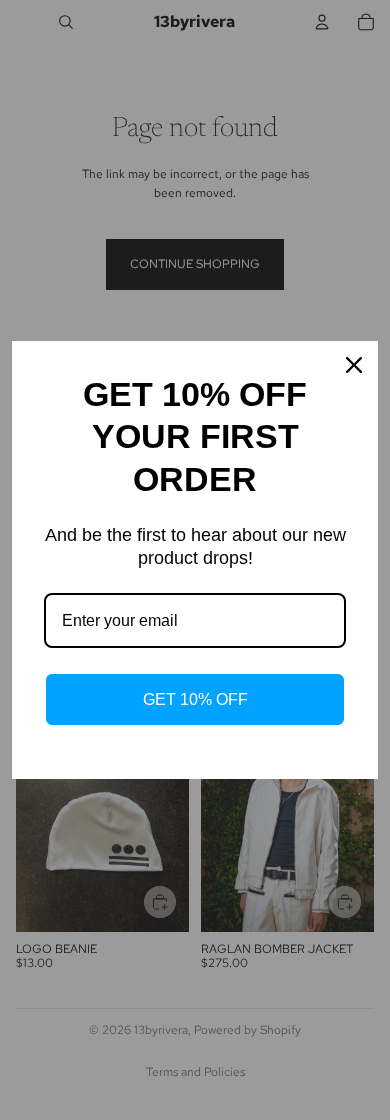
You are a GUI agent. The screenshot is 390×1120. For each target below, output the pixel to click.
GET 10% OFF (195, 699)
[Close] (354, 365)
